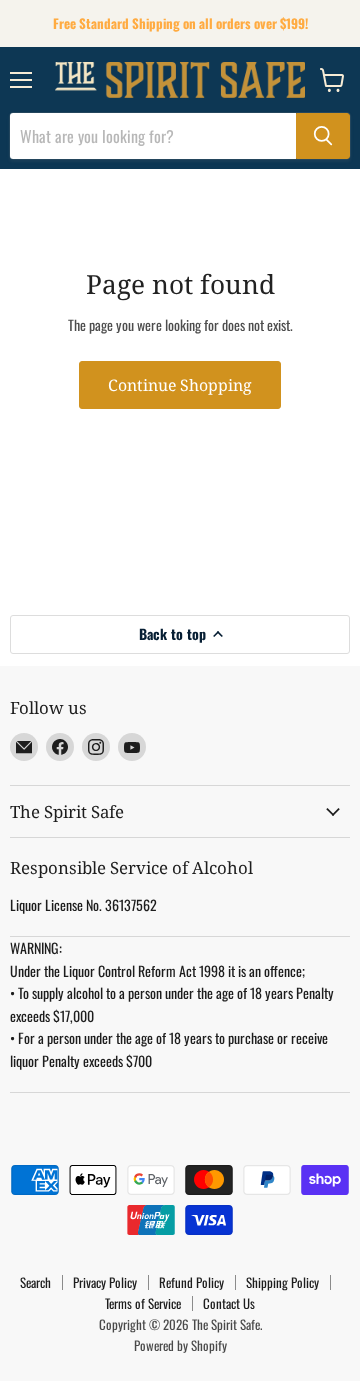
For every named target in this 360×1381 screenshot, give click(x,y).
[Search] (323, 136)
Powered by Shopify (180, 1345)
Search (35, 1282)
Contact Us (229, 1303)
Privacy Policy (105, 1282)
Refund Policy (191, 1282)
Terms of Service (143, 1303)
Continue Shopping (180, 385)
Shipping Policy (282, 1282)
